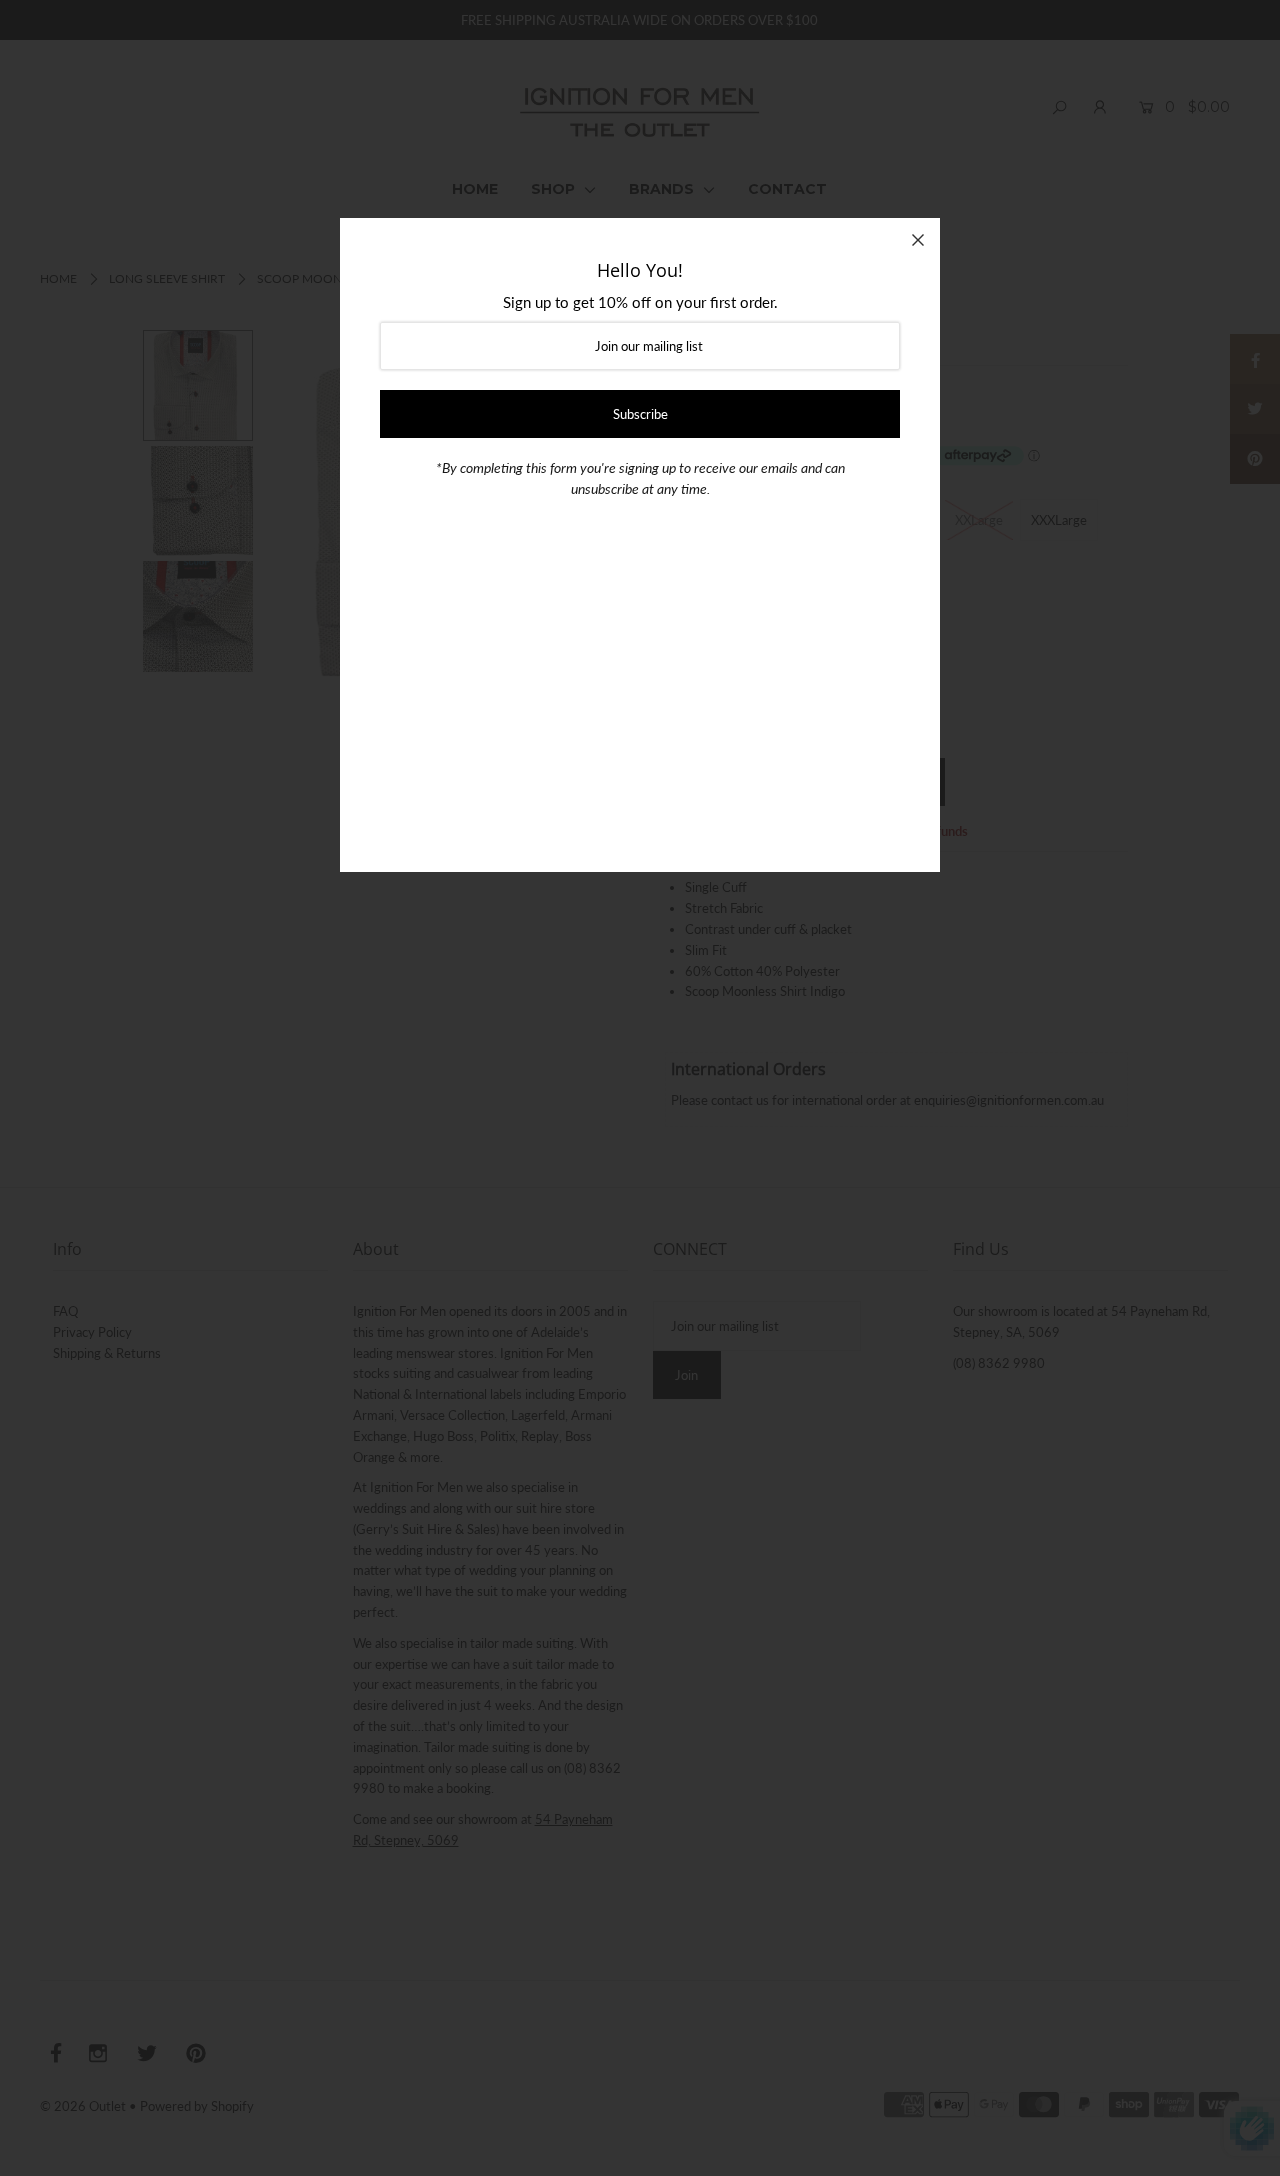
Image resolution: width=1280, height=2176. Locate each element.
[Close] (918, 240)
